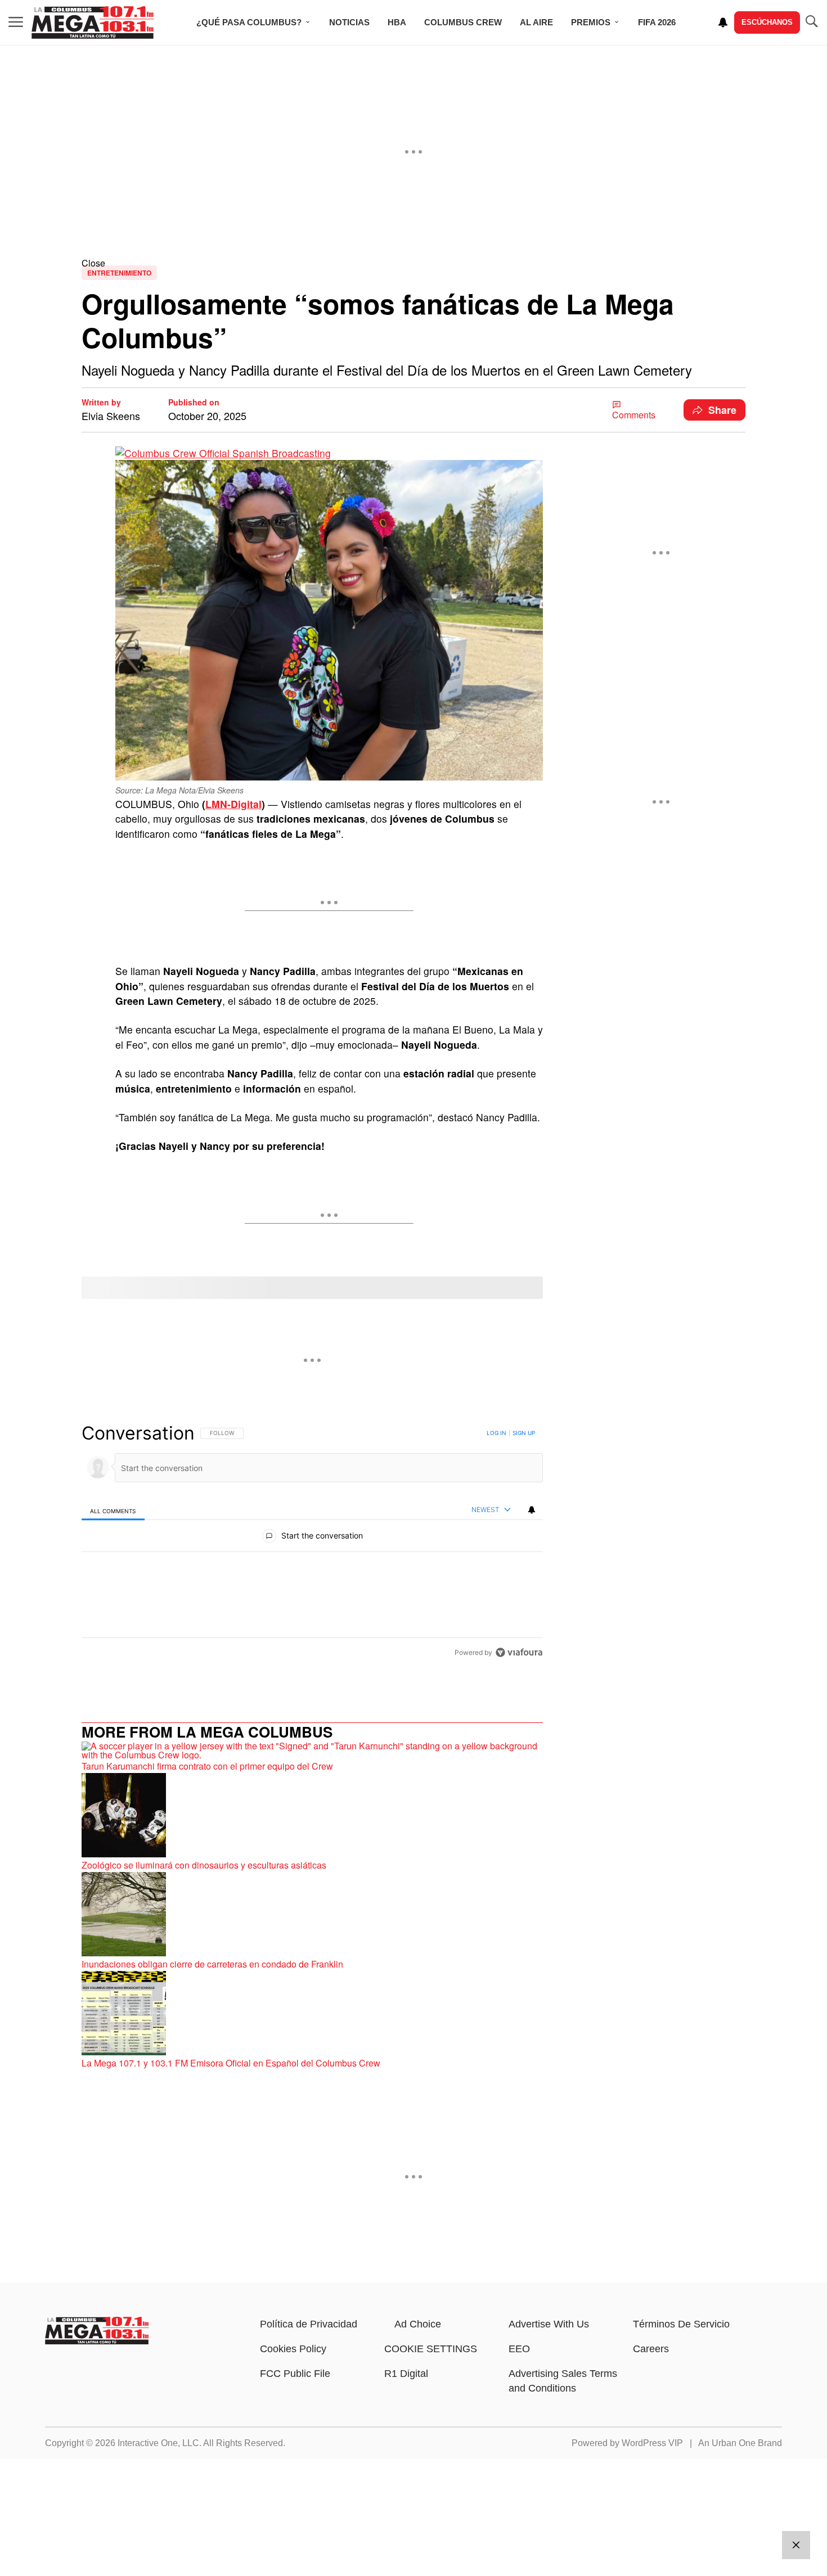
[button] (414, 263)
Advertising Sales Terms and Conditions (563, 2381)
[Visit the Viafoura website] (519, 1652)
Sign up (524, 1433)
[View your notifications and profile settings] (723, 22)
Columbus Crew (463, 22)
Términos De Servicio (681, 2324)
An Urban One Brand (740, 2443)
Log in (496, 1433)
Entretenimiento (119, 273)
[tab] (113, 1510)
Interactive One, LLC (158, 2443)
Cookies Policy (293, 2349)
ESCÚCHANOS (767, 22)
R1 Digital (406, 2374)
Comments (634, 415)
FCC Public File (295, 2374)
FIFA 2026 (657, 22)
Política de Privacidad (309, 2324)
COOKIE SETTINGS (431, 2349)
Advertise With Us (549, 2324)
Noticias (349, 22)
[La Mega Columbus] (97, 2341)
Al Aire (536, 22)
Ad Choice (418, 2324)
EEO (519, 2349)
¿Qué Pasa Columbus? (249, 22)
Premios (591, 22)
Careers (651, 2349)
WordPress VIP (652, 2443)
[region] (312, 1542)
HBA (397, 22)
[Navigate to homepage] (93, 22)
